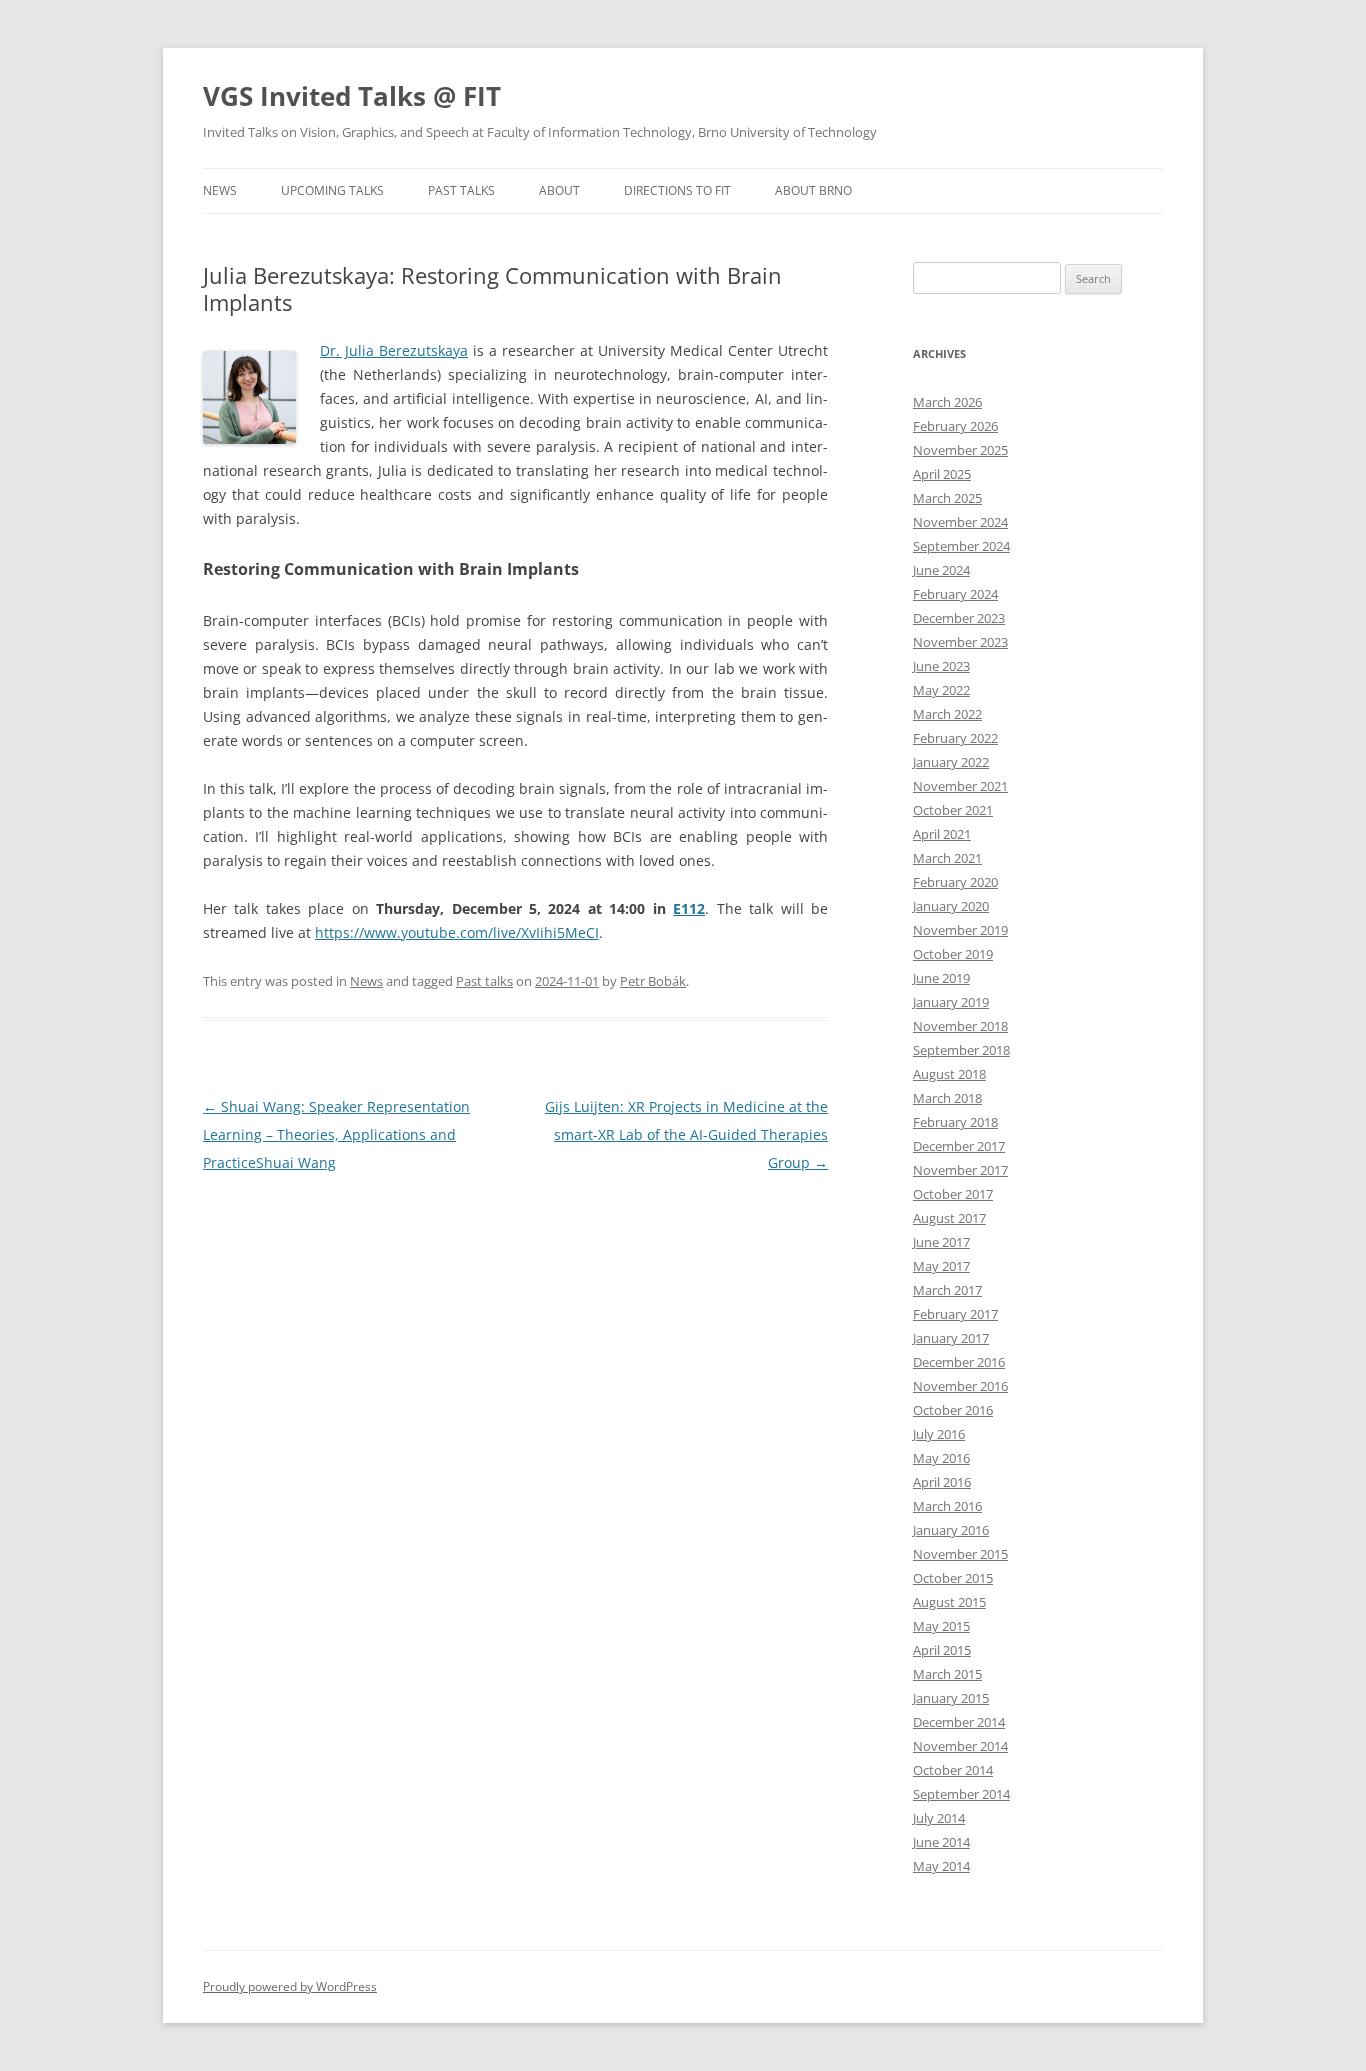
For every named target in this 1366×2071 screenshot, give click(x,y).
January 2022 (951, 762)
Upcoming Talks (332, 190)
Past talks (484, 981)
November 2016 (960, 1386)
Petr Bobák (653, 981)
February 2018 (955, 1122)
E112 (689, 908)
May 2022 (941, 690)
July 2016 (939, 1434)
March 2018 (947, 1098)
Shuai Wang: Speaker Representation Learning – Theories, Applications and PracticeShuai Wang (336, 1134)
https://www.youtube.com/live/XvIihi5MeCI (457, 932)
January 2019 (951, 1002)
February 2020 (955, 882)
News (220, 190)
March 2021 (947, 858)
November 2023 (960, 642)
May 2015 (941, 1626)
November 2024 (960, 522)
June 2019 (941, 978)
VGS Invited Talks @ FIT (352, 96)
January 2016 (951, 1530)
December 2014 (959, 1722)
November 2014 (960, 1746)
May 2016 (941, 1458)
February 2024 (955, 594)
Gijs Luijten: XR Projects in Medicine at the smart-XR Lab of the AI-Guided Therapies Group (686, 1134)
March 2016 (947, 1506)
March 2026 (947, 402)
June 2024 (941, 570)
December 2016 (959, 1362)
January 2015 (951, 1698)
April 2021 (942, 834)
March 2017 (947, 1290)
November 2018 (960, 1026)
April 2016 (942, 1482)
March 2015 (947, 1674)
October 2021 (953, 810)
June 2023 (941, 666)
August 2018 (949, 1074)
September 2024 (961, 546)
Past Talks (461, 190)
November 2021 (960, 786)
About (559, 190)
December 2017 (959, 1146)
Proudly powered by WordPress (290, 1986)
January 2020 (951, 906)
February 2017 (955, 1314)
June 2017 (941, 1242)
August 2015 (949, 1602)
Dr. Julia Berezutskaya (394, 350)
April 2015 (942, 1650)
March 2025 (947, 498)
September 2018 (961, 1050)
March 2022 (947, 714)
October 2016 (953, 1410)
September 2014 (961, 1794)
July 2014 (939, 1818)
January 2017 (951, 1338)
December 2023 (959, 618)
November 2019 (960, 930)
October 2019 (953, 954)
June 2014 (941, 1842)
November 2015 (960, 1554)
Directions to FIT (677, 190)
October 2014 (953, 1770)
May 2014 (941, 1866)
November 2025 (960, 450)
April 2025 (942, 474)
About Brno (813, 190)
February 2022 (955, 738)
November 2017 (960, 1170)
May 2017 (941, 1266)
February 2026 (955, 426)
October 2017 (953, 1194)
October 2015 (953, 1578)
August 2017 (949, 1218)
